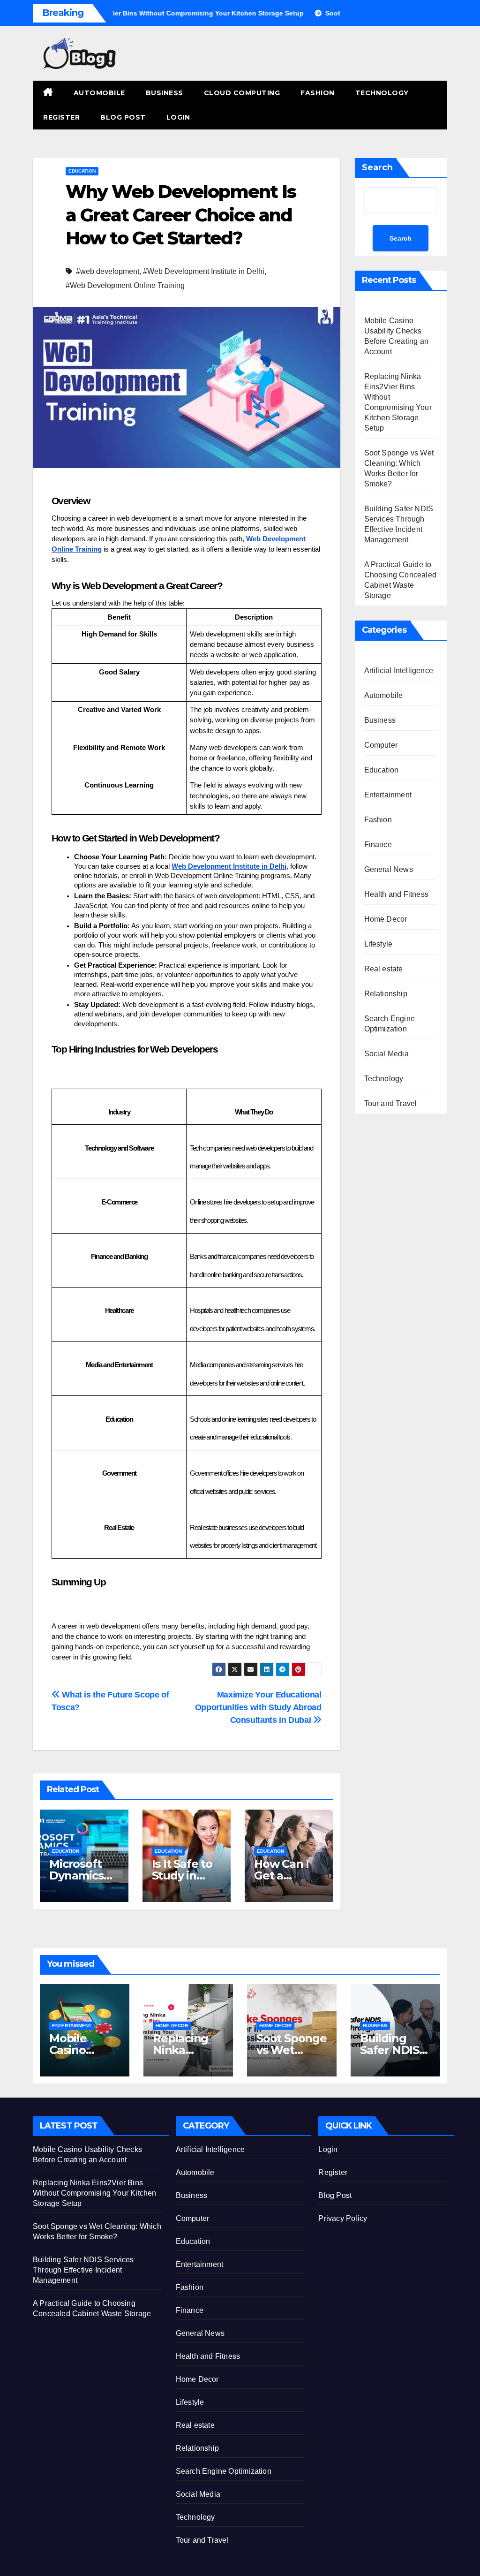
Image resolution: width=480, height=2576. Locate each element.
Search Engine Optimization (390, 1024)
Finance (378, 845)
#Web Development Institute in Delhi (204, 271)
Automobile (99, 93)
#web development (108, 271)
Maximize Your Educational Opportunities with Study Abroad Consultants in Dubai (258, 1707)
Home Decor (386, 919)
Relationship (386, 994)
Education (82, 171)
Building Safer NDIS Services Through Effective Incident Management (83, 2270)
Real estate (384, 969)
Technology (382, 93)
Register (61, 117)
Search (377, 167)
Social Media (386, 1054)
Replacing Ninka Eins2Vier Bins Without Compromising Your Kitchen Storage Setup (95, 2193)
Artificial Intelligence (399, 671)
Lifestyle (379, 944)
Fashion (318, 93)
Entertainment (388, 795)
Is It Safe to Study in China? (182, 1875)
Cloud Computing (242, 93)
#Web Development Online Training (125, 285)
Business (165, 93)
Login (178, 117)
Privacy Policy (343, 2218)
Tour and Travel (391, 1103)
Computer (381, 745)
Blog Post (123, 117)
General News (389, 869)
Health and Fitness (397, 894)
